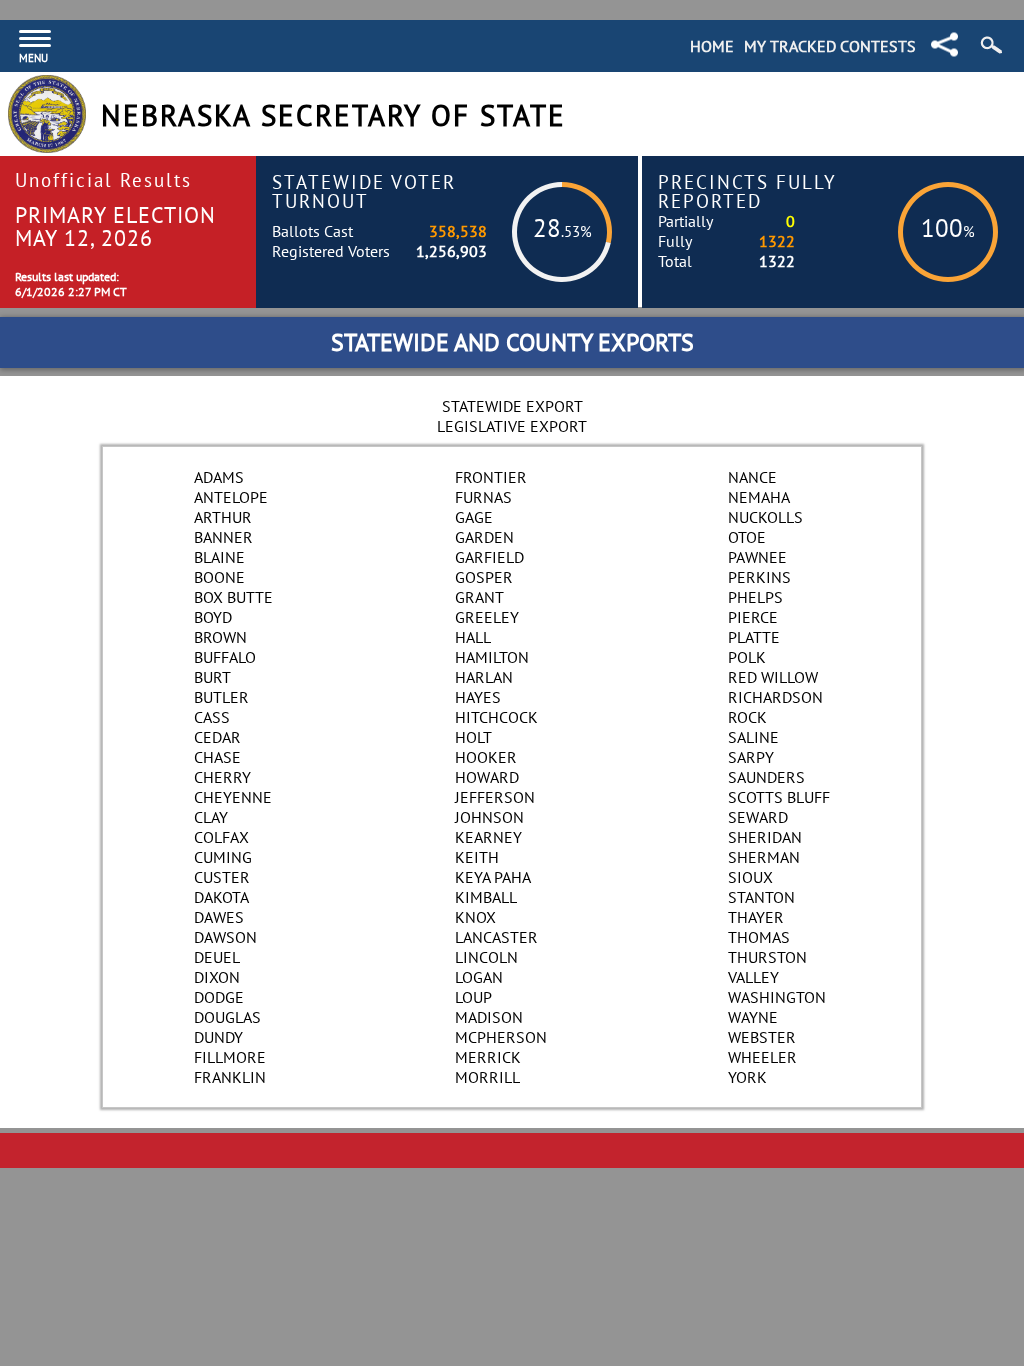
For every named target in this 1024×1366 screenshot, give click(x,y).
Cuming (223, 857)
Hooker (486, 757)
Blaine (219, 557)
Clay (211, 817)
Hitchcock (496, 717)
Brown (220, 637)
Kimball (486, 897)
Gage (474, 517)
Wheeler (762, 1057)
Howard (487, 777)
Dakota (221, 897)
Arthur (223, 517)
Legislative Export (512, 426)
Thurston (767, 957)
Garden (484, 537)
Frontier (491, 477)
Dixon (217, 977)
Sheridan (765, 837)
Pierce (753, 617)
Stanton (761, 897)
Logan (479, 977)
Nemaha (759, 497)
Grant (479, 597)
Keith (477, 857)
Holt (473, 737)
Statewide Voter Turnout (364, 191)
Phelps (755, 597)
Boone (219, 577)
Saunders (766, 777)
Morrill (487, 1077)
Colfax (221, 837)
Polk (747, 657)
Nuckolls (765, 517)
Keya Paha (493, 877)
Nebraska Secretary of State (333, 115)
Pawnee (757, 557)
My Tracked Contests (830, 46)
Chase (217, 757)
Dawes (219, 917)
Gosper (484, 577)
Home (712, 46)
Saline (753, 737)
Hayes (478, 697)
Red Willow (773, 677)
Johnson (489, 817)
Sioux (750, 877)
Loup (473, 997)
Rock (747, 717)
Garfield (489, 557)
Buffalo (225, 657)
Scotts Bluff (779, 797)
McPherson (501, 1037)
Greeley (487, 617)
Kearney (488, 837)
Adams (219, 477)
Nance (752, 477)
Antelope (231, 497)
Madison (489, 1017)
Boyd (213, 617)
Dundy (218, 1037)
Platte (754, 637)
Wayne (753, 1017)
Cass (212, 717)
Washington (777, 997)
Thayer (756, 917)
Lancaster (496, 937)
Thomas (759, 937)
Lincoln (486, 957)
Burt (212, 677)
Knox (475, 917)
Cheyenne (233, 797)
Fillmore (230, 1057)
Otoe (747, 537)
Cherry (222, 777)
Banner (223, 537)
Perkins (759, 577)
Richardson (775, 697)
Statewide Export (512, 406)
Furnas (483, 497)
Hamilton (492, 657)
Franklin (230, 1077)
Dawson (225, 937)
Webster (762, 1037)
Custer (222, 877)
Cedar (217, 737)
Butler (221, 697)
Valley (753, 977)
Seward (758, 817)
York (747, 1077)
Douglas (227, 1017)
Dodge (219, 997)
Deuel (217, 957)
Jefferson (495, 797)
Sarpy (751, 757)
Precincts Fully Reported (747, 191)
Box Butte (233, 597)
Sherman (764, 857)
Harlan (484, 677)
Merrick (488, 1057)
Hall (473, 637)
